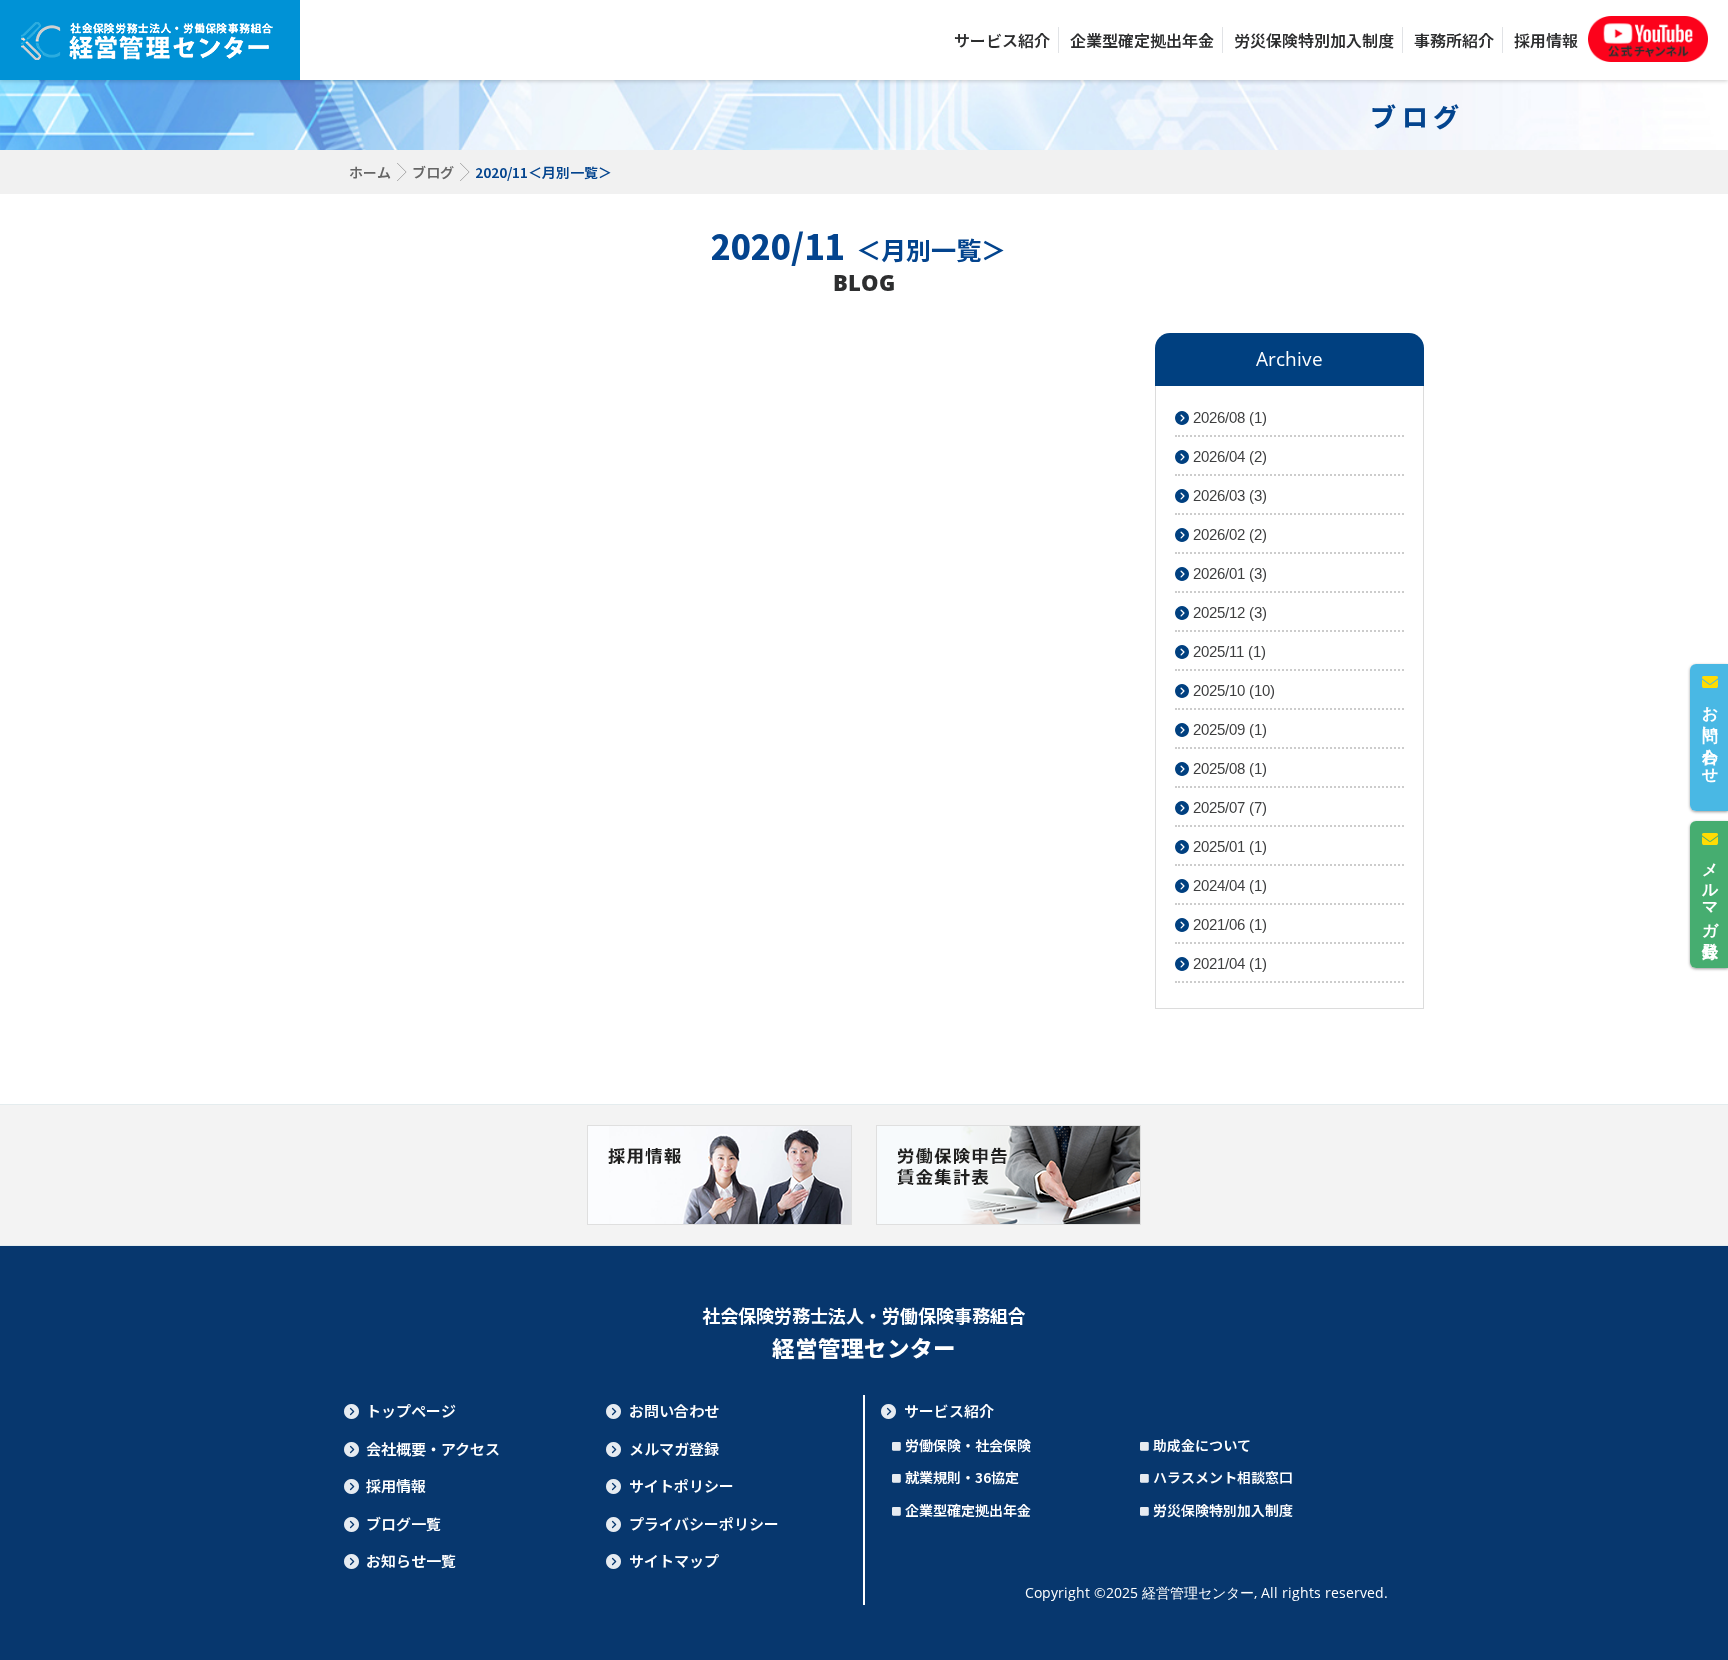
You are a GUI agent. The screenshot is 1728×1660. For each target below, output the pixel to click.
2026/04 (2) (1228, 456)
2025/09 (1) (1228, 729)
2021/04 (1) (1228, 963)
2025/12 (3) (1228, 612)
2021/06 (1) (1228, 924)
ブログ (433, 172)
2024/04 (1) (1228, 885)
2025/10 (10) (1232, 690)
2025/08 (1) (1228, 768)
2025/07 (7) (1228, 807)
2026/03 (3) (1228, 495)
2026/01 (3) (1228, 573)
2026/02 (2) (1228, 534)
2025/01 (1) (1228, 846)
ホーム (370, 172)
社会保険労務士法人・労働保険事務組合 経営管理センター (150, 40)
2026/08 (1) (1228, 417)
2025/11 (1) (1227, 651)
